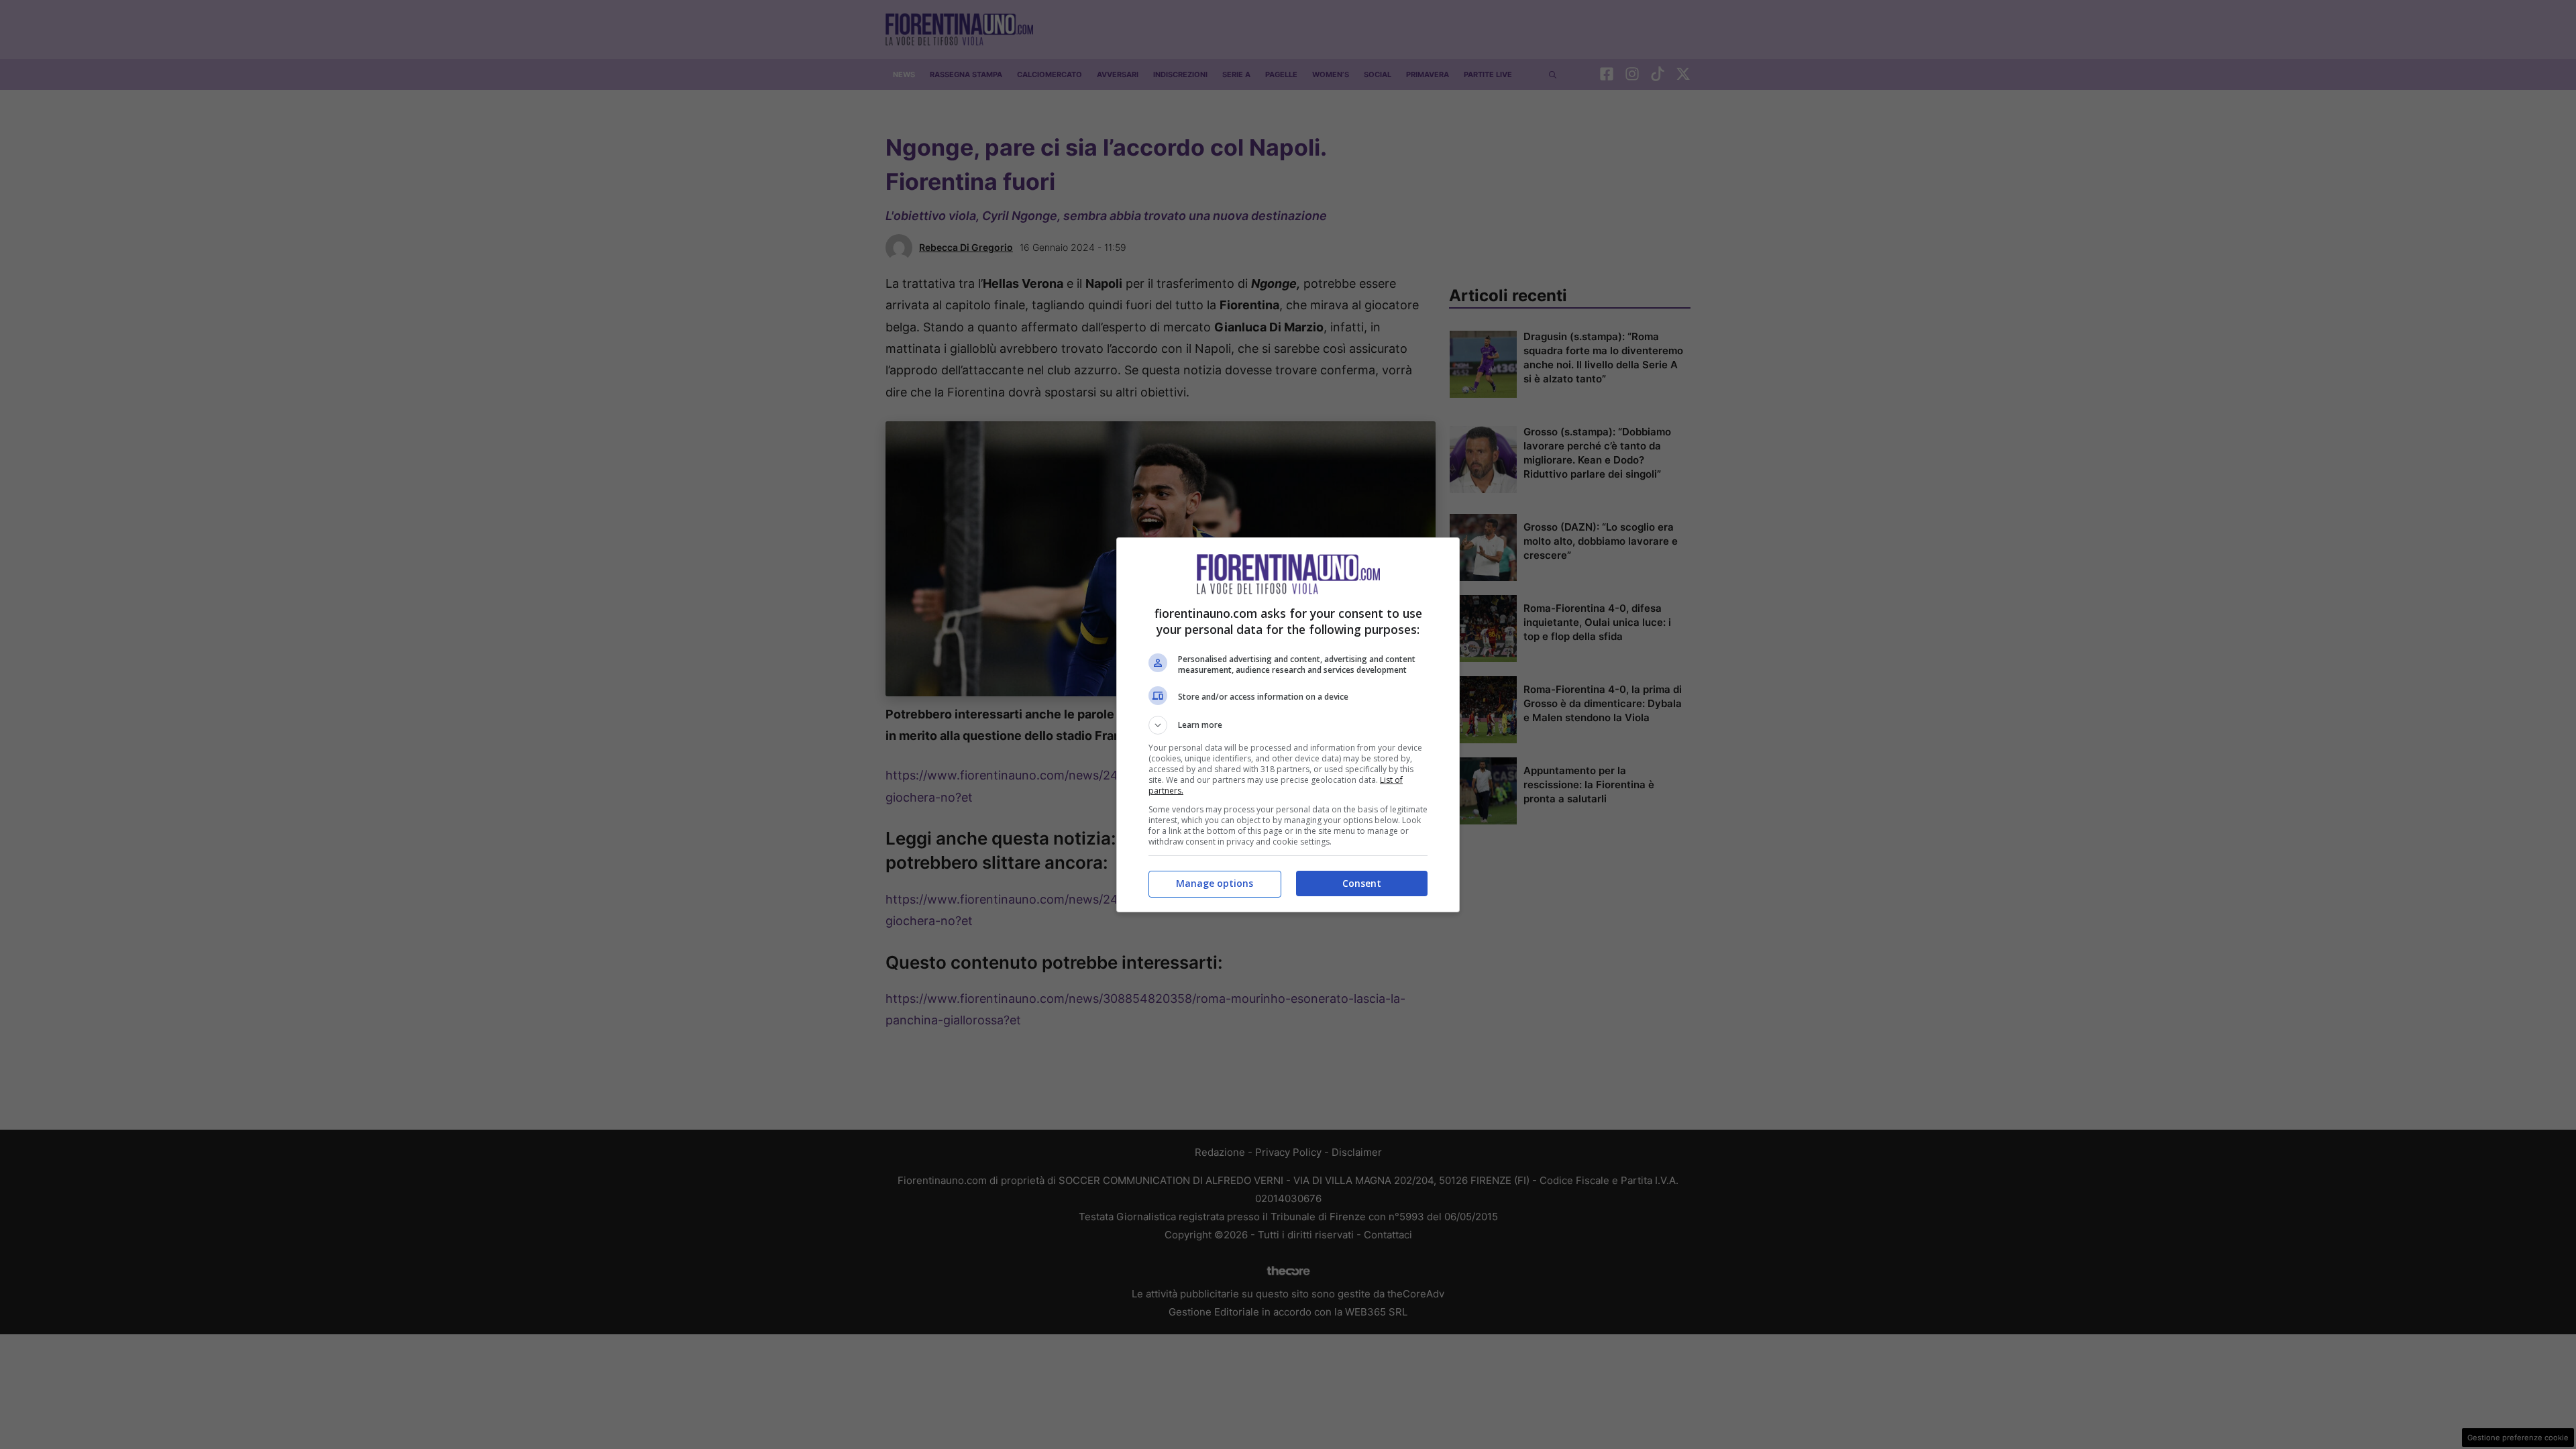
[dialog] (1288, 725)
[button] (1288, 725)
